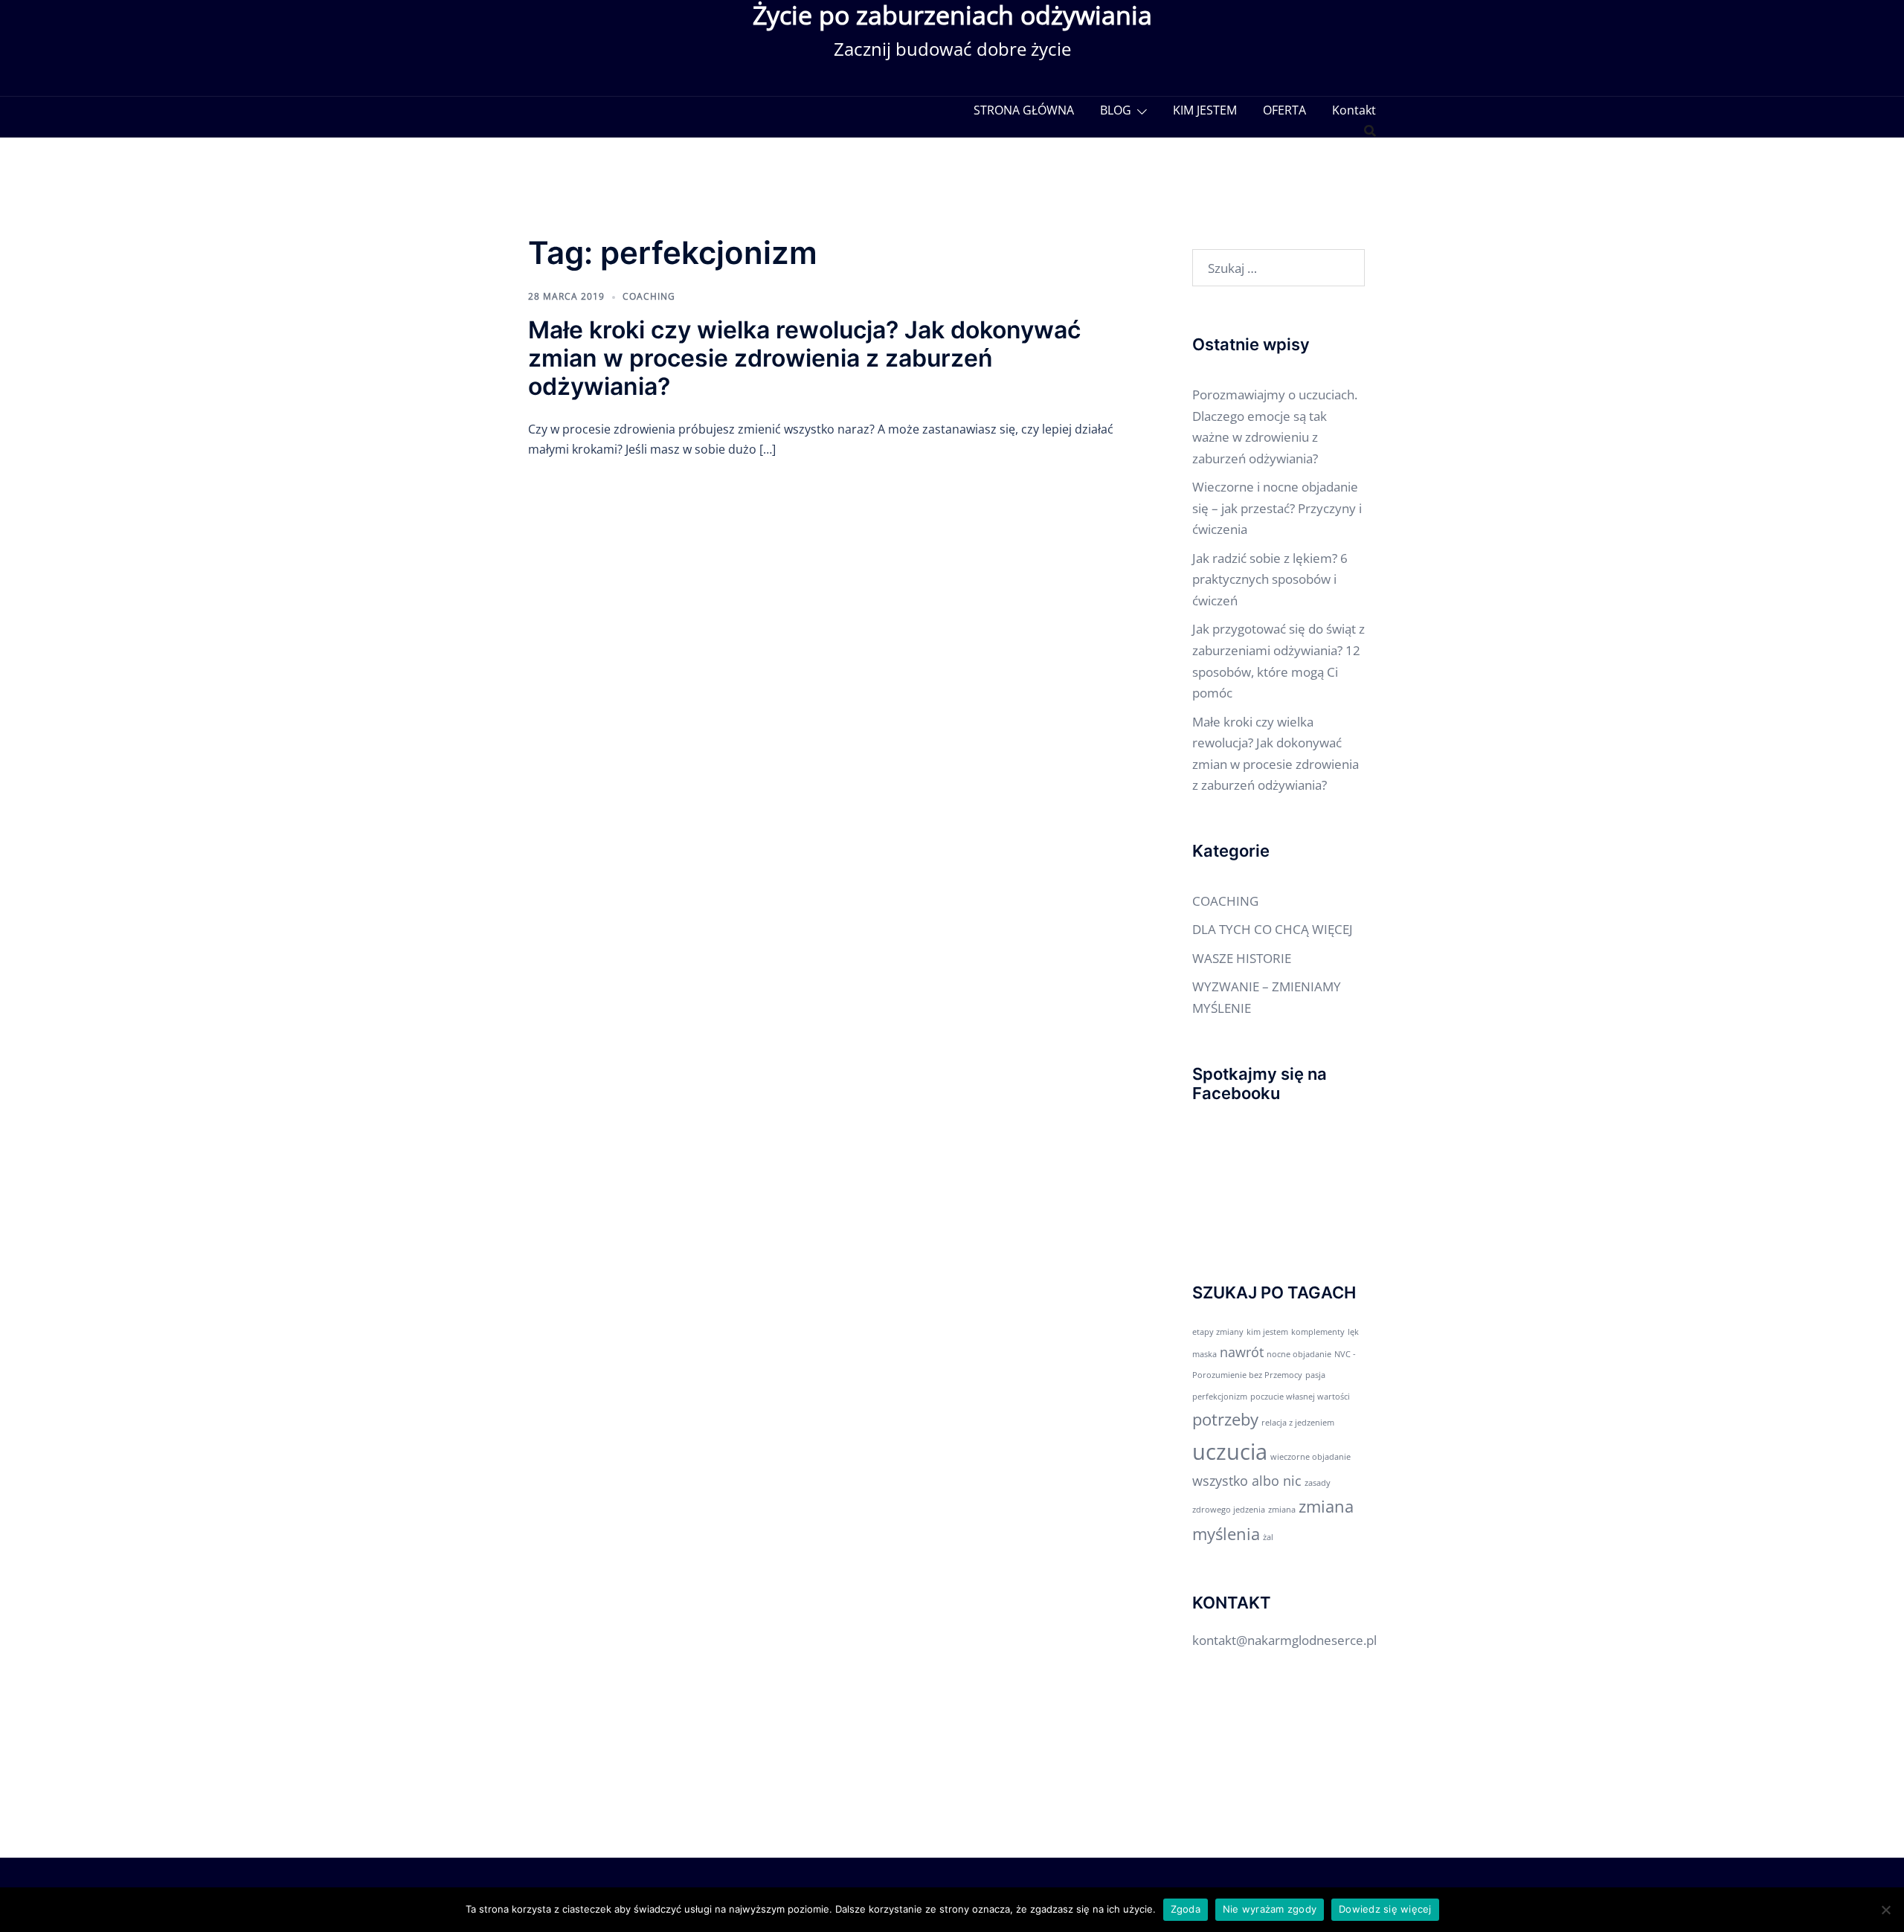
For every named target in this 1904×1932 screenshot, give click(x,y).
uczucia (1230, 1452)
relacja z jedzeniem (1298, 1423)
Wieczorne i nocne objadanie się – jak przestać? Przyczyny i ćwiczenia (1277, 508)
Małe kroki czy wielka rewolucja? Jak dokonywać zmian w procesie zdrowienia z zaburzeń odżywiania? (804, 358)
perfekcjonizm (1220, 1397)
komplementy (1318, 1332)
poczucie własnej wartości (1300, 1397)
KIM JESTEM (1205, 110)
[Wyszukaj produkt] (1370, 131)
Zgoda (1186, 1909)
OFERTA (1284, 110)
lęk (1353, 1332)
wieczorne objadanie (1310, 1457)
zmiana (1282, 1510)
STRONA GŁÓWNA (1024, 110)
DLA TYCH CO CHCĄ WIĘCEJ (1273, 929)
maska (1205, 1354)
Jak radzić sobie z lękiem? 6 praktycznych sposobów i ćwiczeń (1270, 579)
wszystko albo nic (1247, 1481)
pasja (1315, 1375)
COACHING (649, 296)
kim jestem (1267, 1332)
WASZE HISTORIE (1242, 958)
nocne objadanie (1299, 1354)
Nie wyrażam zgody (1270, 1909)
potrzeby (1225, 1419)
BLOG (1116, 110)
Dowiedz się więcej (1385, 1909)
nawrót (1242, 1352)
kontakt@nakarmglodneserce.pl (1284, 1640)
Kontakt (1354, 110)
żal (1268, 1537)
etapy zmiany (1218, 1332)
